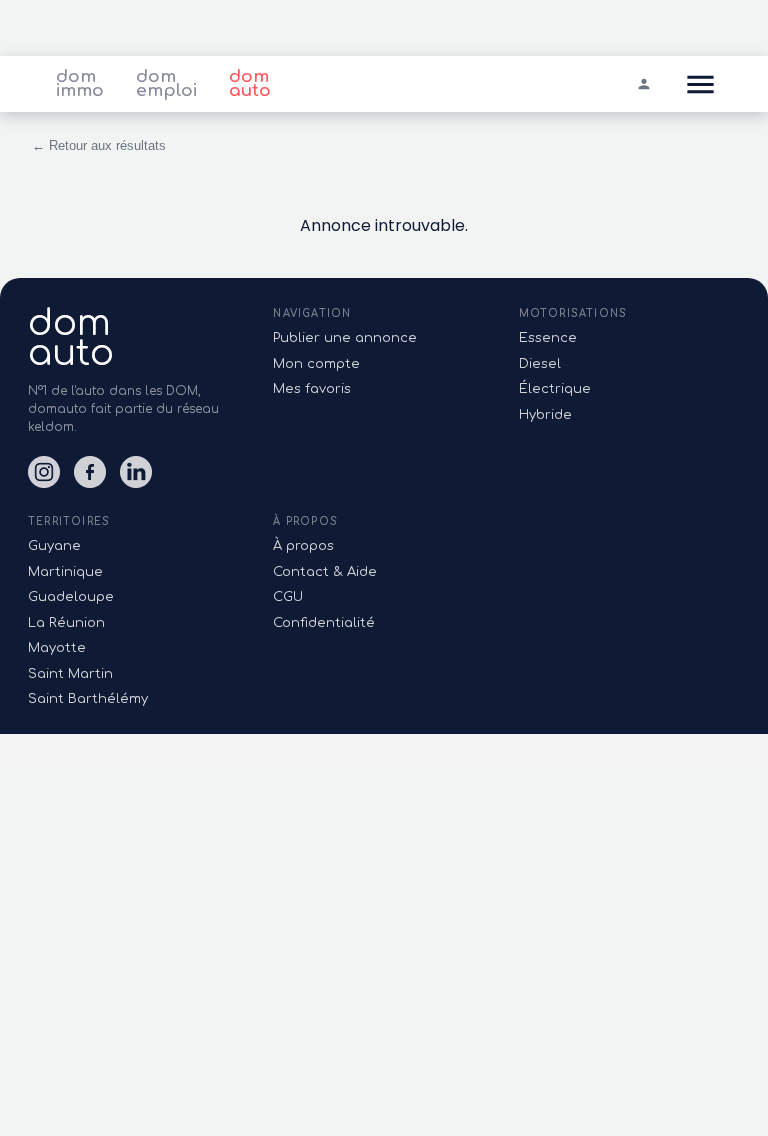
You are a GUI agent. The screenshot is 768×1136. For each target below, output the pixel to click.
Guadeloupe (71, 597)
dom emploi (166, 84)
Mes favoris (312, 389)
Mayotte (57, 648)
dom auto (250, 84)
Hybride (545, 415)
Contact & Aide (325, 572)
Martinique (65, 572)
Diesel (540, 364)
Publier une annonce (345, 338)
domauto (71, 338)
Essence (548, 338)
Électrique (555, 389)
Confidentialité (324, 623)
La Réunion (66, 623)
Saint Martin (70, 674)
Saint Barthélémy (88, 699)
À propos (303, 546)
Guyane (54, 546)
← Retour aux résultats (99, 145)
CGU (288, 597)
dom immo (80, 84)
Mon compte (316, 364)
